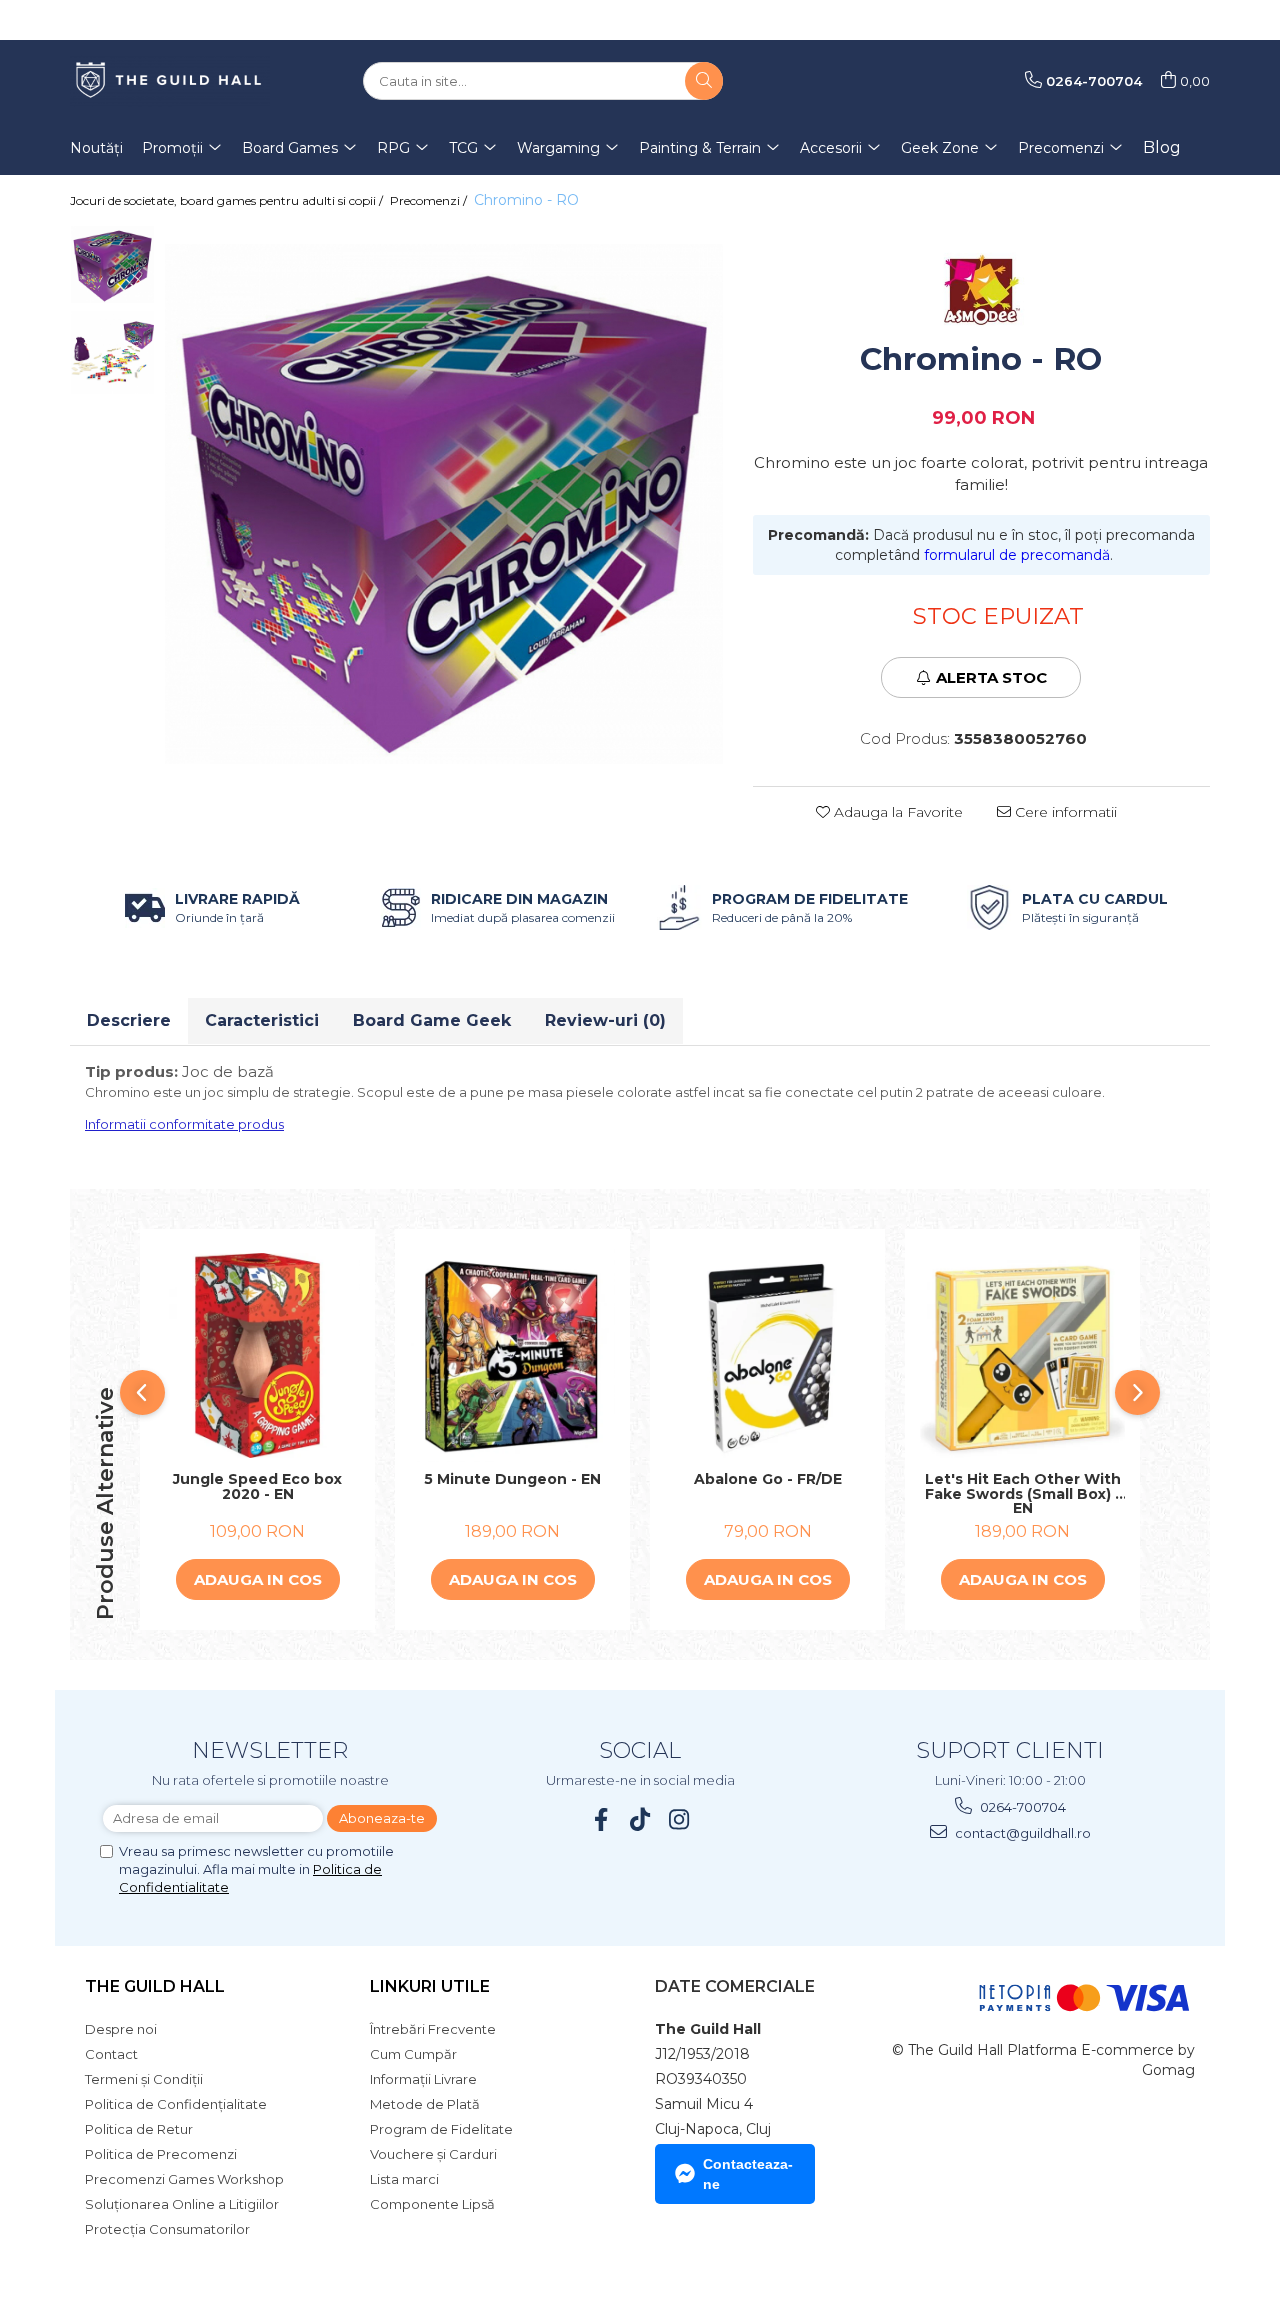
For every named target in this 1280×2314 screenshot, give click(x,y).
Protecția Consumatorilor (167, 2229)
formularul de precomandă (1017, 555)
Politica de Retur (139, 2129)
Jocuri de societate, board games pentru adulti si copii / (228, 200)
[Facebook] (601, 1819)
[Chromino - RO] (444, 504)
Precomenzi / (430, 200)
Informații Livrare (423, 2079)
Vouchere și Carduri (433, 2154)
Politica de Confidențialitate (176, 2104)
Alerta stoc (991, 677)
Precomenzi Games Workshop (184, 2179)
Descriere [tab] (129, 1020)
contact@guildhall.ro (1021, 1833)
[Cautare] (704, 81)
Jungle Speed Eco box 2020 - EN (257, 1487)
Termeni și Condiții (144, 2079)
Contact (111, 2054)
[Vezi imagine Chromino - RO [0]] (112, 264)
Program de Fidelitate (441, 2129)
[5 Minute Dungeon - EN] (512, 1355)
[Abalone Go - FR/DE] (767, 1355)
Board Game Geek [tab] (432, 1020)
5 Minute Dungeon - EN (512, 1480)
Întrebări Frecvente (433, 2029)
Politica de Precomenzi (161, 2154)
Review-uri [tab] (605, 1020)
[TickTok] (640, 1819)
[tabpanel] (444, 504)
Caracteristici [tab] (262, 1020)
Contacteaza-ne (748, 2174)
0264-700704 (1021, 1807)
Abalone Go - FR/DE (768, 1480)
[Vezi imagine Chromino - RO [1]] (112, 352)
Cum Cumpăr (413, 2054)
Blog (1162, 147)
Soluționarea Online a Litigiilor (182, 2204)
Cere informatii (1064, 812)
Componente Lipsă (432, 2204)
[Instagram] (679, 1819)
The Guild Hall (155, 1986)
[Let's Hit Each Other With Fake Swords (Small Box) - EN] (1022, 1355)
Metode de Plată (425, 2104)
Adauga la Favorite (896, 812)
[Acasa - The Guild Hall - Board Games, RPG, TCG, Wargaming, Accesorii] (170, 81)
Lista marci (404, 2179)
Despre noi (121, 2029)
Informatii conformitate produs (184, 1124)
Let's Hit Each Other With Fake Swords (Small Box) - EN (1023, 1494)
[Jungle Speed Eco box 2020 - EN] (257, 1355)
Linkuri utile (430, 1986)
